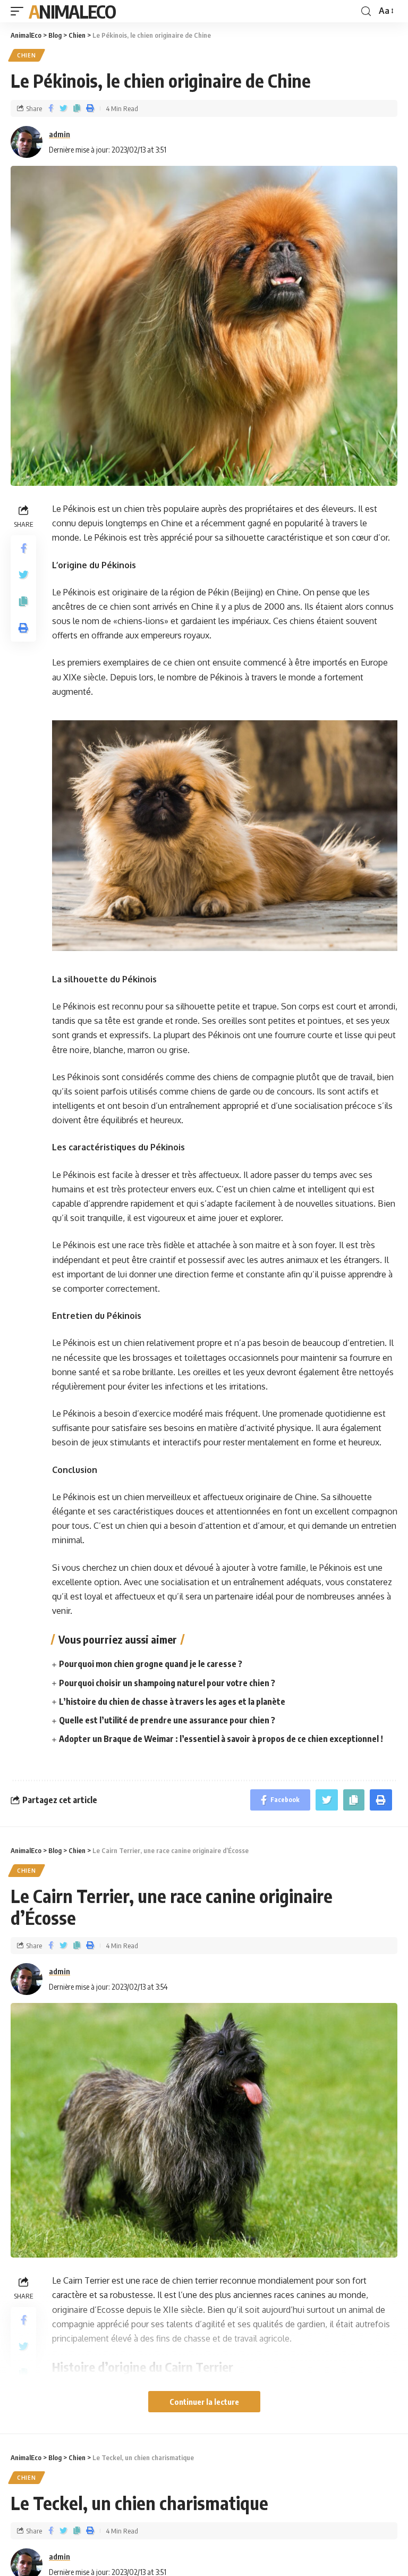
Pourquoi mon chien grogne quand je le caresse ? (151, 1664)
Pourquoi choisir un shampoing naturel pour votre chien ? (167, 1683)
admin (59, 134)
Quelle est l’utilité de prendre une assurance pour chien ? (167, 1720)
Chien (27, 55)
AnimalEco (72, 11)
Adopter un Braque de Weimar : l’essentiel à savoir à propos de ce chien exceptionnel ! (221, 1739)
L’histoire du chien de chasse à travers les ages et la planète (172, 1702)
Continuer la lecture (204, 2402)
